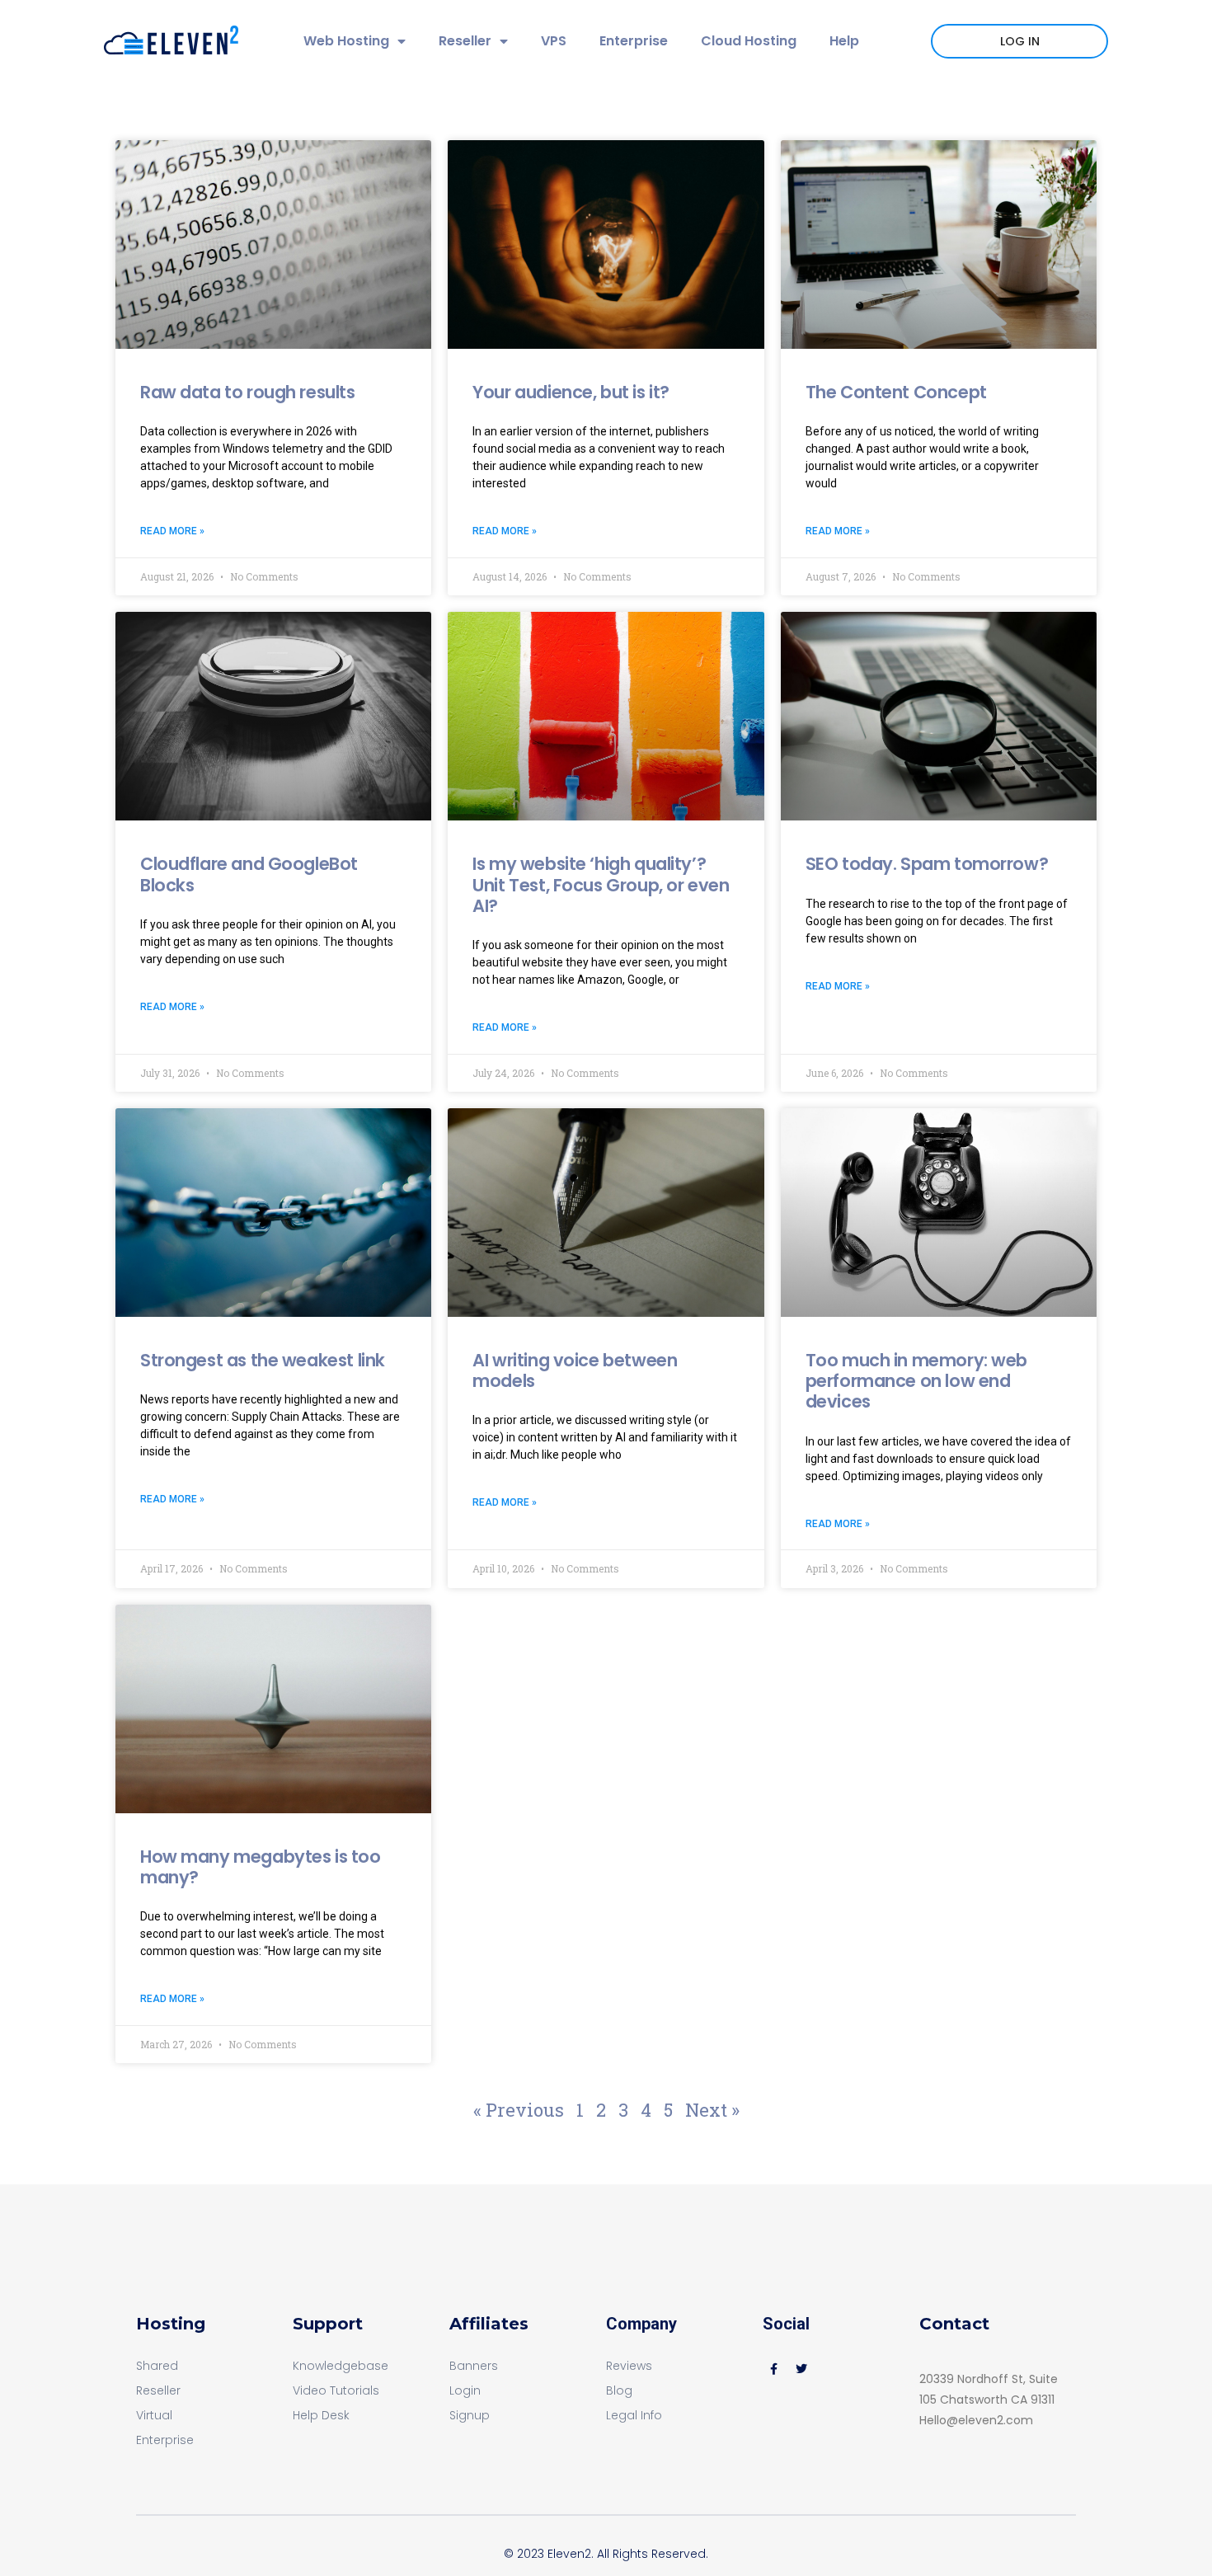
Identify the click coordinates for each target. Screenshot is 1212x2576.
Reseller (465, 41)
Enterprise (634, 41)
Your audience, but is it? (571, 392)
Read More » (172, 531)
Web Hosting (346, 41)
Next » (712, 2110)
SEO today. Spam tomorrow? (927, 864)
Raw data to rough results (248, 392)
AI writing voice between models (575, 1370)
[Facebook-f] (774, 2369)
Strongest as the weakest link (263, 1360)
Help (844, 41)
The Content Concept (896, 392)
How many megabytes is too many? (261, 1867)
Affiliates (489, 2324)
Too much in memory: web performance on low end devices (916, 1381)
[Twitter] (801, 2369)
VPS (554, 41)
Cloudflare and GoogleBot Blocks (249, 874)
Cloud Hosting (749, 41)
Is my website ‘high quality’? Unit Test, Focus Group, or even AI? (601, 884)
